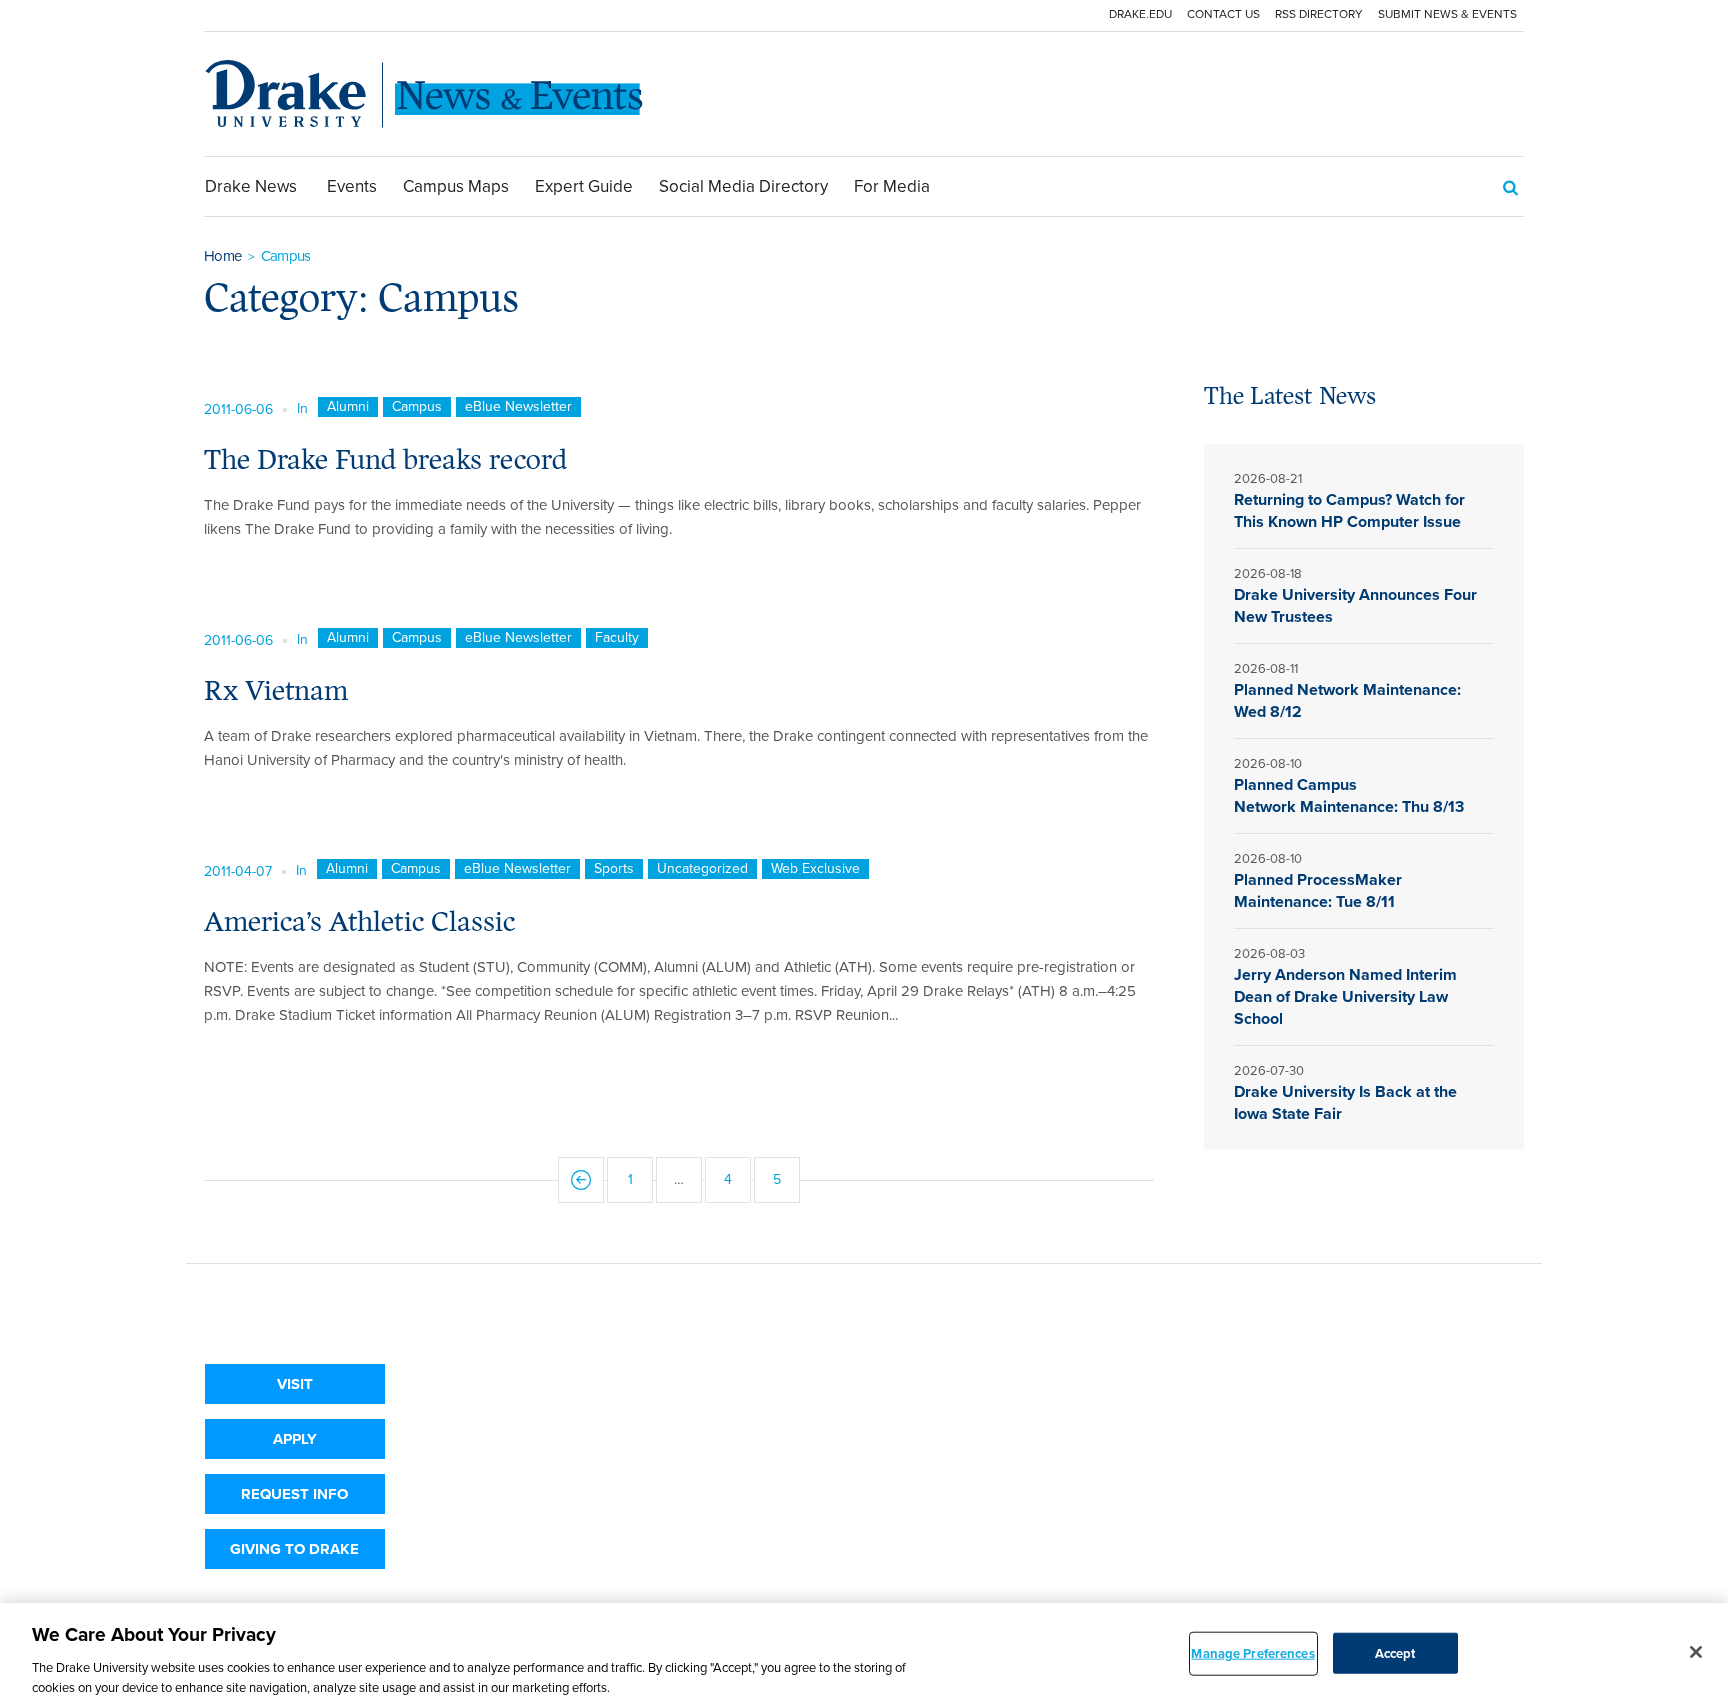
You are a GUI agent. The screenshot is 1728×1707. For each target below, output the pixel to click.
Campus (417, 407)
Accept (1395, 1653)
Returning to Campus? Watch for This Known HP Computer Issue (1349, 510)
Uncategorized (702, 869)
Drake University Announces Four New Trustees (1355, 605)
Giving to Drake (294, 1549)
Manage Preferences (1252, 1653)
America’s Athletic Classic (359, 921)
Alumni (348, 407)
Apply (295, 1439)
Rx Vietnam (276, 690)
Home (222, 256)
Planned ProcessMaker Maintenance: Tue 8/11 (1318, 890)
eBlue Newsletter (518, 407)
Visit (295, 1384)
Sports (614, 869)
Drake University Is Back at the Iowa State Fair (1345, 1102)
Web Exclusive (815, 869)
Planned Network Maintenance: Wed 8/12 (1347, 700)
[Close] (1696, 1652)
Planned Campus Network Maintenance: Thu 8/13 (1351, 795)
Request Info (294, 1494)
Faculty (617, 638)
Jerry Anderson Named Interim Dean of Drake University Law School (1345, 996)
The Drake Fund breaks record (385, 459)
